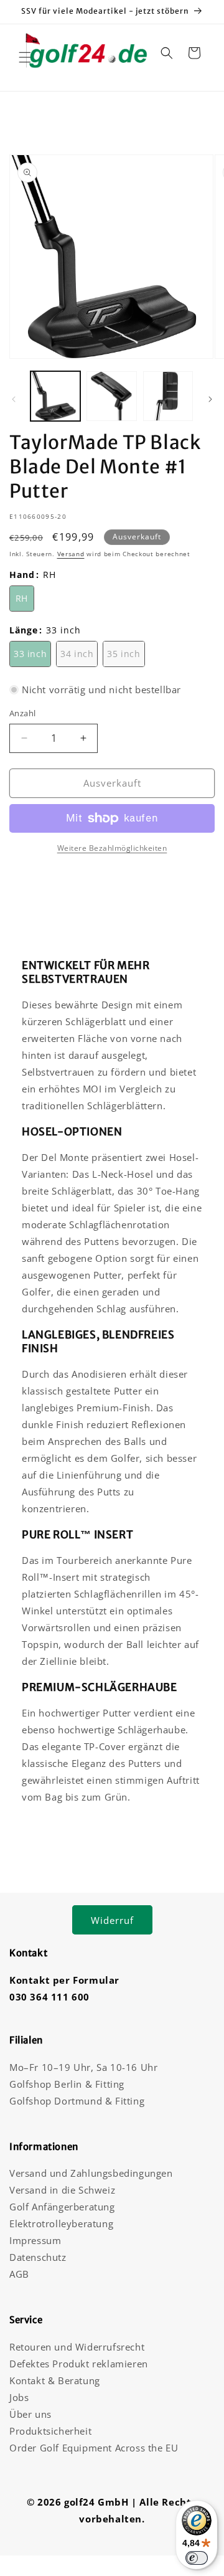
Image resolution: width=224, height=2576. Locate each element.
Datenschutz (38, 2257)
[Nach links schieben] (14, 399)
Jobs (19, 2397)
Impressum (35, 2240)
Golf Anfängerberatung (62, 2207)
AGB (19, 2274)
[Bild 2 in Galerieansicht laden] (111, 396)
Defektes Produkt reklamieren (79, 2364)
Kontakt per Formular (64, 1980)
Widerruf (112, 1920)
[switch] (197, 2558)
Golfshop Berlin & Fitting (67, 2084)
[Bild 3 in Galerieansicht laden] (168, 396)
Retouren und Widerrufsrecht (77, 2347)
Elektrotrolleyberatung (61, 2223)
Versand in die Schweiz (62, 2190)
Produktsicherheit (50, 2431)
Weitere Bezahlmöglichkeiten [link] (112, 848)
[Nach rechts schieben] (210, 399)
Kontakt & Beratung (55, 2380)
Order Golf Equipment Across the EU (94, 2448)
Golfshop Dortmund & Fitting (77, 2101)
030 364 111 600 (49, 1997)
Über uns (30, 2414)
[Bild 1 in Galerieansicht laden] (55, 396)
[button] (25, 57)
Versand (71, 554)
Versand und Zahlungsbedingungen (91, 2173)
